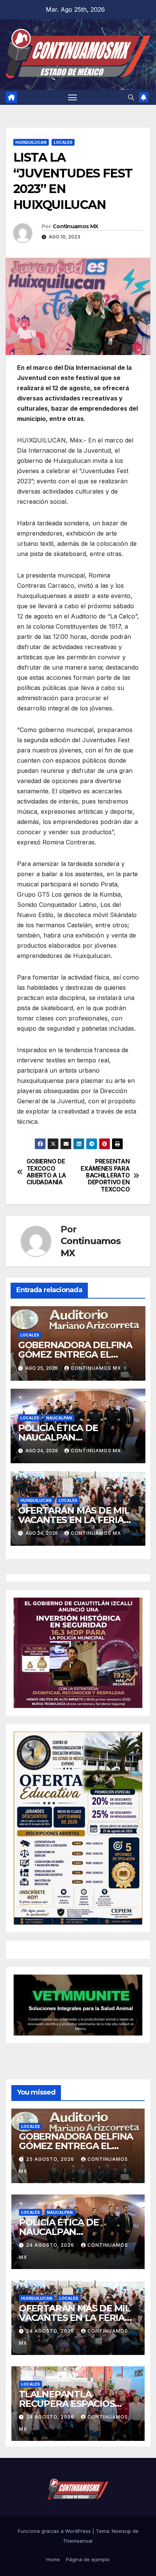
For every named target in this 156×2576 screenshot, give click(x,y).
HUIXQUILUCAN (31, 142)
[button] (131, 97)
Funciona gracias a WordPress (55, 2531)
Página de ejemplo (88, 2559)
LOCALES (63, 142)
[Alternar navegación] (73, 97)
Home (53, 2559)
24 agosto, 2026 (51, 2245)
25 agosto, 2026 (51, 2159)
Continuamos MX (75, 226)
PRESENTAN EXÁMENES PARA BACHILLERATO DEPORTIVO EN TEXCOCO (105, 1176)
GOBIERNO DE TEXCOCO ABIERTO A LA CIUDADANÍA (46, 1172)
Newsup (121, 2531)
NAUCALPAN (59, 1418)
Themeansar (78, 2541)
